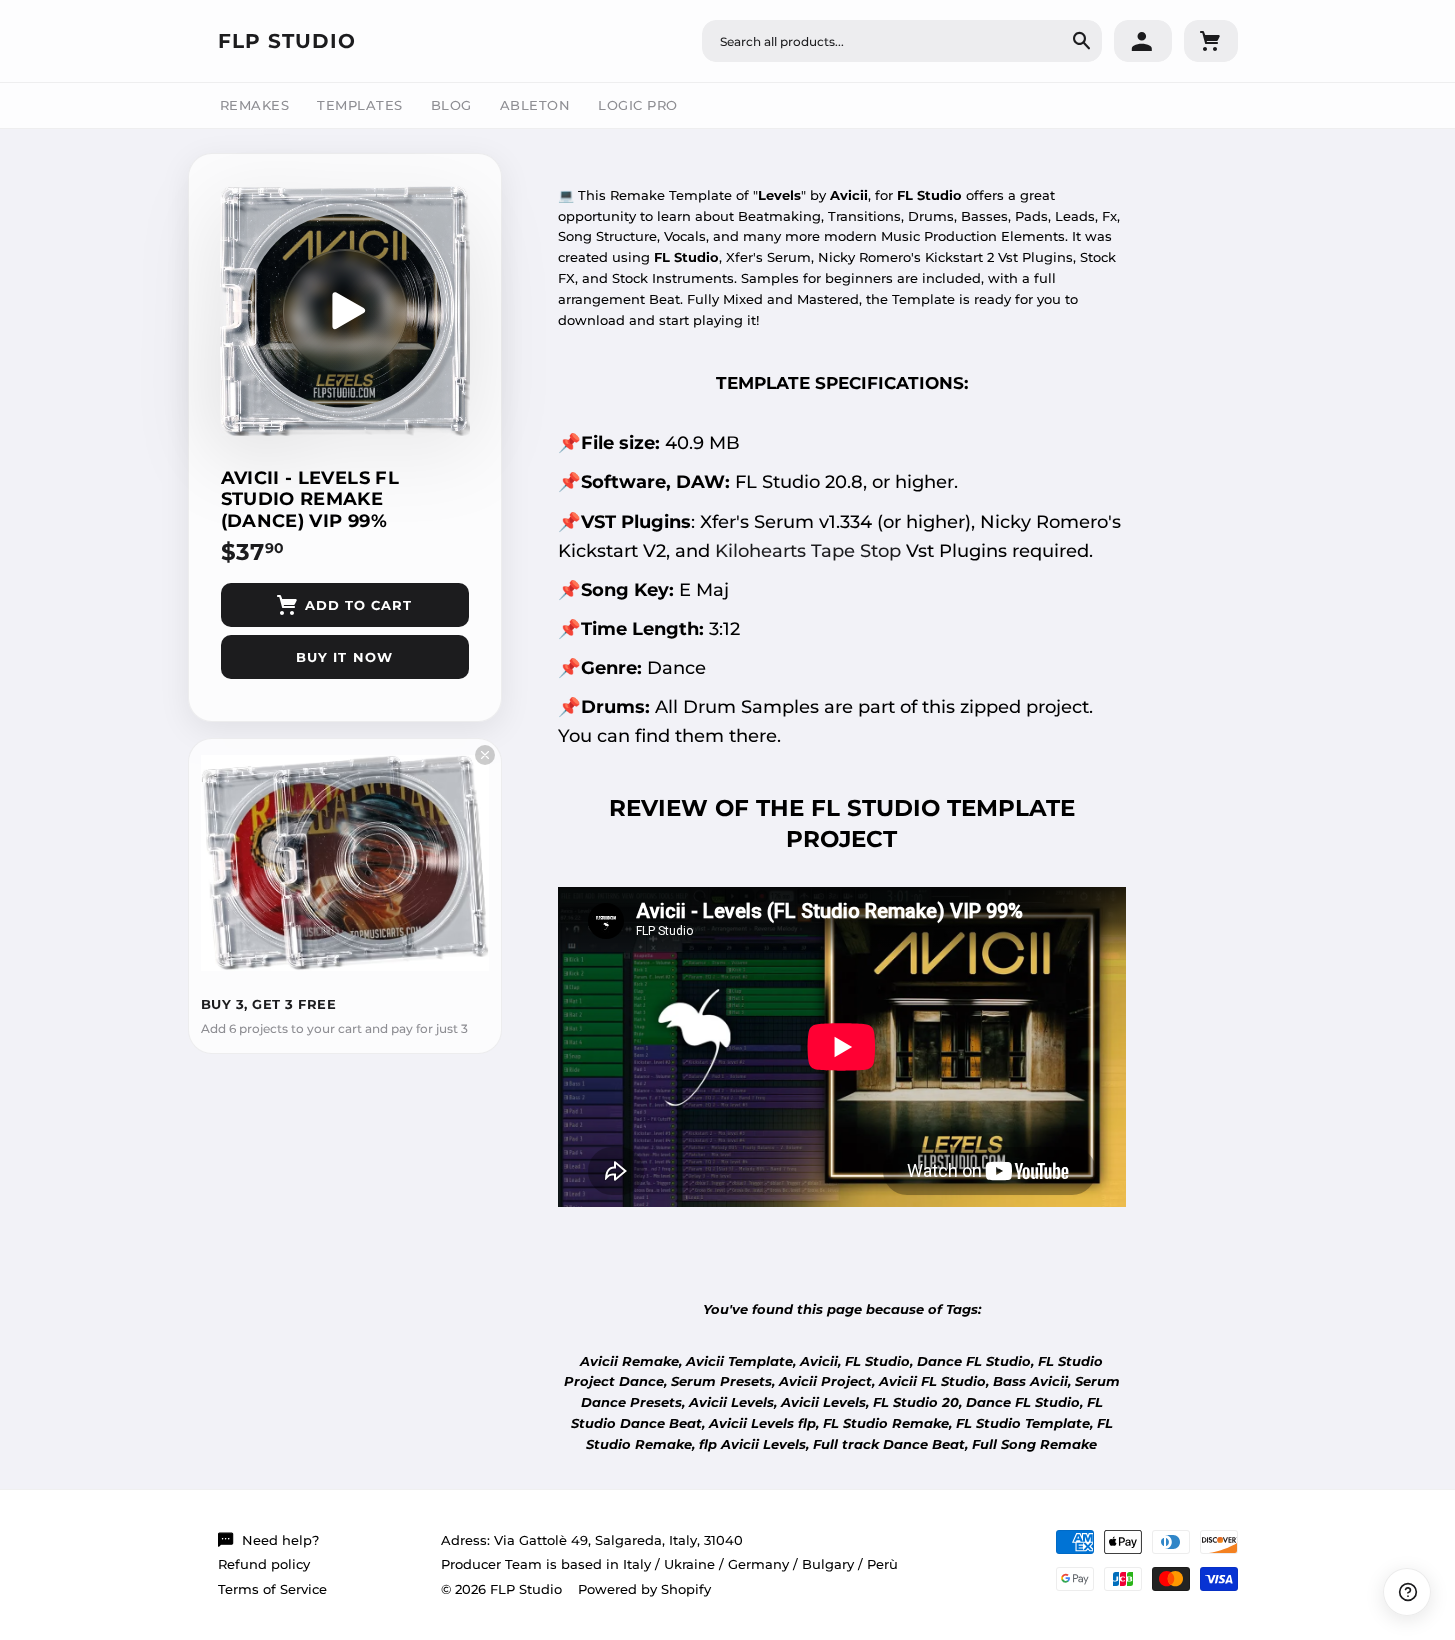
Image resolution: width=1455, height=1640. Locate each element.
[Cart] (1211, 41)
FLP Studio (287, 41)
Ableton (535, 105)
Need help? (280, 1540)
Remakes (255, 105)
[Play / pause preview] (345, 311)
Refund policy (264, 1564)
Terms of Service (272, 1589)
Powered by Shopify (644, 1589)
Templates (360, 105)
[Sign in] (1143, 41)
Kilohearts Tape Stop (808, 550)
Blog (451, 105)
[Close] (485, 755)
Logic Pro (638, 105)
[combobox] (902, 41)
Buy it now (344, 657)
